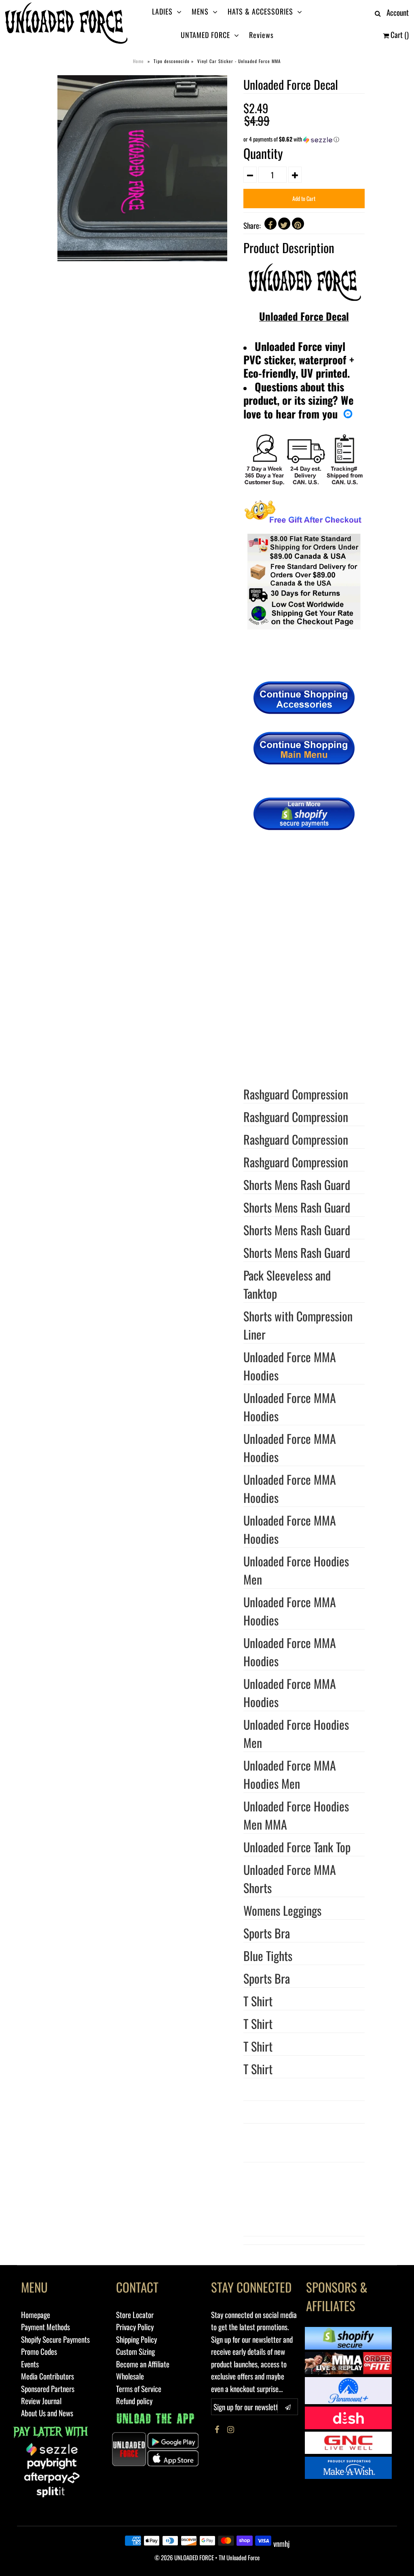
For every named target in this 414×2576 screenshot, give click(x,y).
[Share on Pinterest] (298, 224)
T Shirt (258, 2023)
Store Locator (135, 2314)
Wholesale (130, 2376)
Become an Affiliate (143, 2364)
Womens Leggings (282, 1910)
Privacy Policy (135, 2327)
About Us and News (47, 2413)
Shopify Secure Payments (55, 2339)
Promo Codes (39, 2351)
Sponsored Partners (48, 2388)
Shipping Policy (136, 2339)
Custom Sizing (135, 2351)
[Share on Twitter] (284, 224)
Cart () (399, 34)
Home (138, 61)
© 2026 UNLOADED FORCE (184, 2557)
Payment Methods (45, 2327)
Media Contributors (48, 2376)
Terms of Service (139, 2388)
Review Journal (41, 2401)
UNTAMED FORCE (205, 35)
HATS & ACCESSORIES (260, 11)
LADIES (162, 11)
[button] (304, 139)
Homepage (36, 2314)
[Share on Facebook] (270, 224)
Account (398, 12)
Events (30, 2364)
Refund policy (134, 2401)
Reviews (261, 35)
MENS (200, 11)
